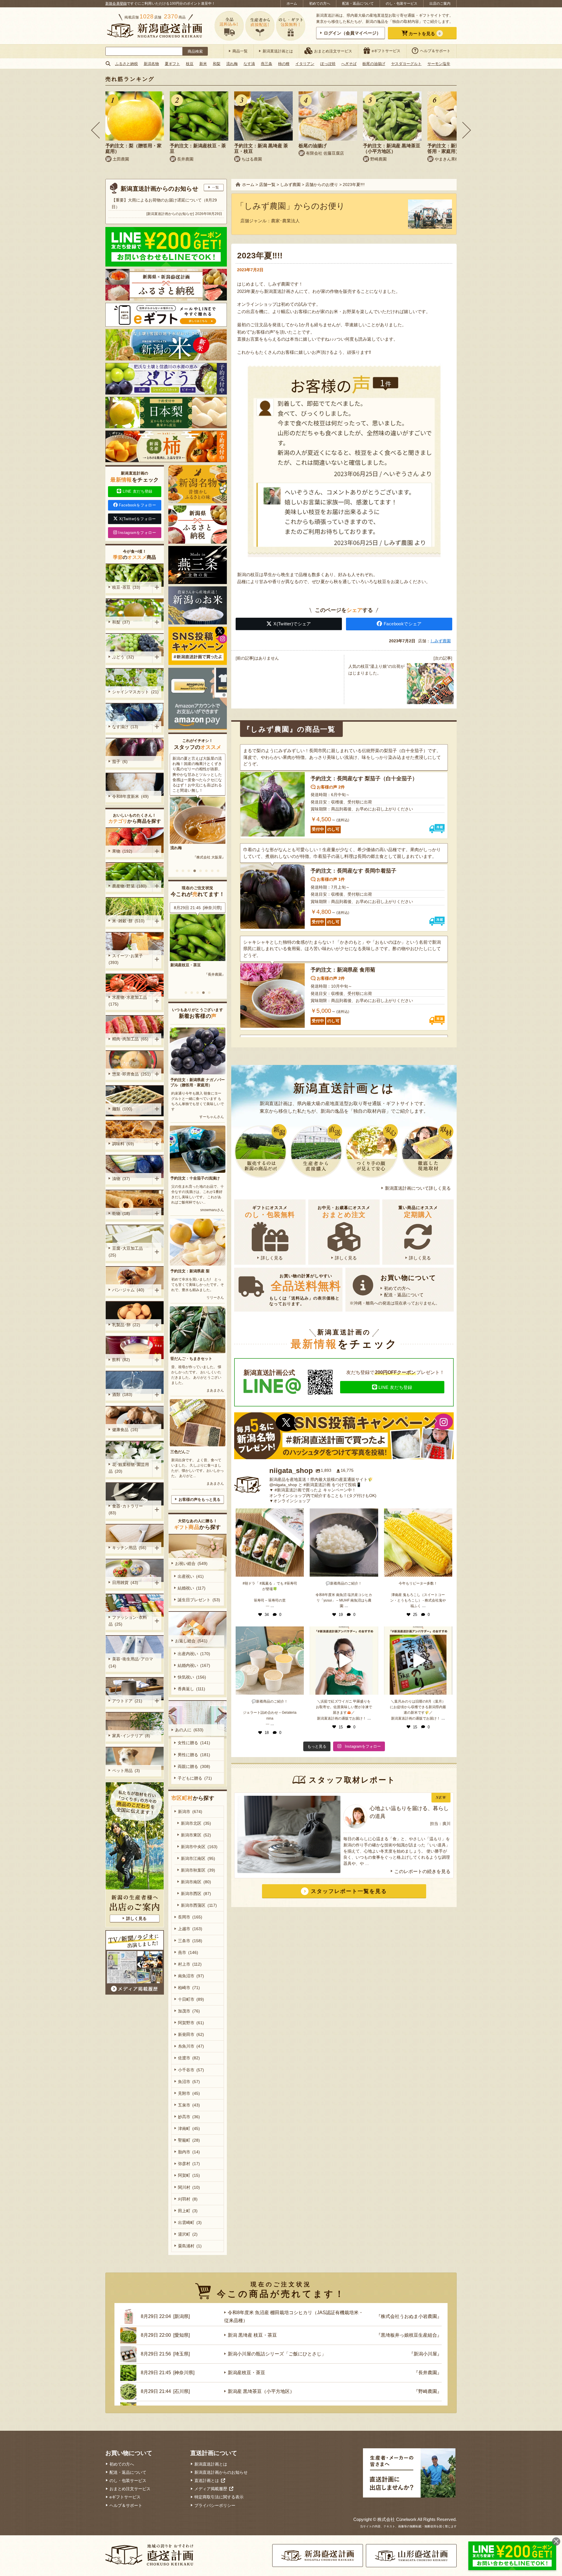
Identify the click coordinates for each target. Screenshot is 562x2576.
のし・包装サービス (402, 4)
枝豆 (190, 64)
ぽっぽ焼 (328, 64)
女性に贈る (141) (194, 1743)
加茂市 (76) (189, 2011)
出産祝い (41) (191, 1576)
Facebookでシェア (403, 624)
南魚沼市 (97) (191, 1976)
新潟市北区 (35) (196, 1823)
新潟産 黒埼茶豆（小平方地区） (261, 2391)
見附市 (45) (189, 2093)
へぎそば (349, 64)
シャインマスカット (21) (135, 692)
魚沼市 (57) (189, 2082)
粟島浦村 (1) (190, 2246)
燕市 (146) (188, 1952)
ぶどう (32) (123, 657)
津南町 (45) (189, 2128)
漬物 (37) (121, 1179)
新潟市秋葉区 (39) (198, 1870)
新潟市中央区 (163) (199, 1847)
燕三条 (267, 64)
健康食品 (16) (125, 1430)
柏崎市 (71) (189, 1988)
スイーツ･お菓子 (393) (127, 959)
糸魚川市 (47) (191, 2046)
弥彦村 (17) (189, 2164)
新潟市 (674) (190, 1812)
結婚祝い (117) (192, 1588)
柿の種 (284, 64)
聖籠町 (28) (189, 2140)
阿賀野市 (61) (191, 2023)
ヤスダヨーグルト (406, 64)
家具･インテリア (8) (131, 1736)
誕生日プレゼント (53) (199, 1600)
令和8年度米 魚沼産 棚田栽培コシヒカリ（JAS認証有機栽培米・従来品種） (197, 970)
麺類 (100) (122, 1109)
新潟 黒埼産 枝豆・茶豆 (252, 2335)
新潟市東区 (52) (196, 1835)
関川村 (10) (189, 2187)
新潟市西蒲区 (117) (199, 1905)
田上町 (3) (188, 2211)
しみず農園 (441, 641)
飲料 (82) (121, 1360)
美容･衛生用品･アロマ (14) (132, 1662)
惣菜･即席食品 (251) (131, 1074)
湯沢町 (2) (188, 2234)
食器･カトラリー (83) (127, 1509)
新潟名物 (151, 64)
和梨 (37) (121, 622)
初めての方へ (320, 4)
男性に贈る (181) (194, 1755)
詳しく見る (272, 1258)
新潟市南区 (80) (196, 1882)
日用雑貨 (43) (125, 1583)
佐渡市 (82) (189, 2058)
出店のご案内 (440, 4)
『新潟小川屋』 (425, 2354)
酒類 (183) (122, 1394)
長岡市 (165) (190, 1917)
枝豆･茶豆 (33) (126, 587)
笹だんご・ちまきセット (191, 1359)
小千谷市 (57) (191, 2070)
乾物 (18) (121, 1213)
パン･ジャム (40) (128, 1290)
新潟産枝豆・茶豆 (246, 2373)
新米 (203, 64)
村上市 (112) (190, 1964)
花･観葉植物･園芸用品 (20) (129, 1468)
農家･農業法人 (285, 221)
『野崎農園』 (428, 2391)
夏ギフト (172, 64)
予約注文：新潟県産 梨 (190, 1271)
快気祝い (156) (192, 1677)
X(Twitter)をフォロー (138, 519)
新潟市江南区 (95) (198, 1858)
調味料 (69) (123, 1144)
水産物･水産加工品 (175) (129, 1001)
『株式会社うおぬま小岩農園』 (201, 985)
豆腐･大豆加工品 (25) (127, 1252)
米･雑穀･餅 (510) (128, 921)
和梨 (217, 64)
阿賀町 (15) (189, 2175)
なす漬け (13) (125, 727)
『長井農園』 (428, 2373)
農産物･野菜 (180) (129, 886)
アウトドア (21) (127, 1701)
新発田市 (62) (191, 2034)
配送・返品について (358, 4)
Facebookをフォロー (137, 505)
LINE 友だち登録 (395, 1387)
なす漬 (249, 64)
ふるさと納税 (126, 64)
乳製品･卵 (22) (126, 1325)
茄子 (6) (120, 762)
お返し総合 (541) (191, 1641)
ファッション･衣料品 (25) (128, 1621)
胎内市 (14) (189, 2152)
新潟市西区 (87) (196, 1894)
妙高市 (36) (189, 2117)
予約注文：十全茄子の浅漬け (195, 1178)
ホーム (292, 4)
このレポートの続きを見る (422, 1871)
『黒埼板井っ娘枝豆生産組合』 (409, 2335)
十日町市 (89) (191, 1999)
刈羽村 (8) (188, 2199)
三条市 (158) (190, 1941)
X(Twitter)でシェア (292, 624)
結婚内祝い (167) (194, 1665)
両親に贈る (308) (194, 1766)
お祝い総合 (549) (191, 1563)
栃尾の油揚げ (374, 64)
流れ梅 (232, 64)
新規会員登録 (116, 4)
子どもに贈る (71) (195, 1778)
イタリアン (305, 64)
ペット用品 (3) (126, 1771)
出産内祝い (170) (194, 1654)
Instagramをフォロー (137, 533)
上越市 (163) (190, 1929)
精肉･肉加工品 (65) (130, 1039)
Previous (95, 130)
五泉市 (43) (189, 2105)
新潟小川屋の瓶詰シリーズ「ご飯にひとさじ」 (277, 2354)
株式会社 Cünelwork (397, 2519)
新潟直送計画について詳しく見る (418, 1188)
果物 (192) (122, 851)
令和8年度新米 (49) (130, 796)
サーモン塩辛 (439, 64)
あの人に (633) (189, 1730)
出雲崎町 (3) (190, 2222)
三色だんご (180, 1452)
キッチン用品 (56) (129, 1548)
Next (467, 130)
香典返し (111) (191, 1689)
